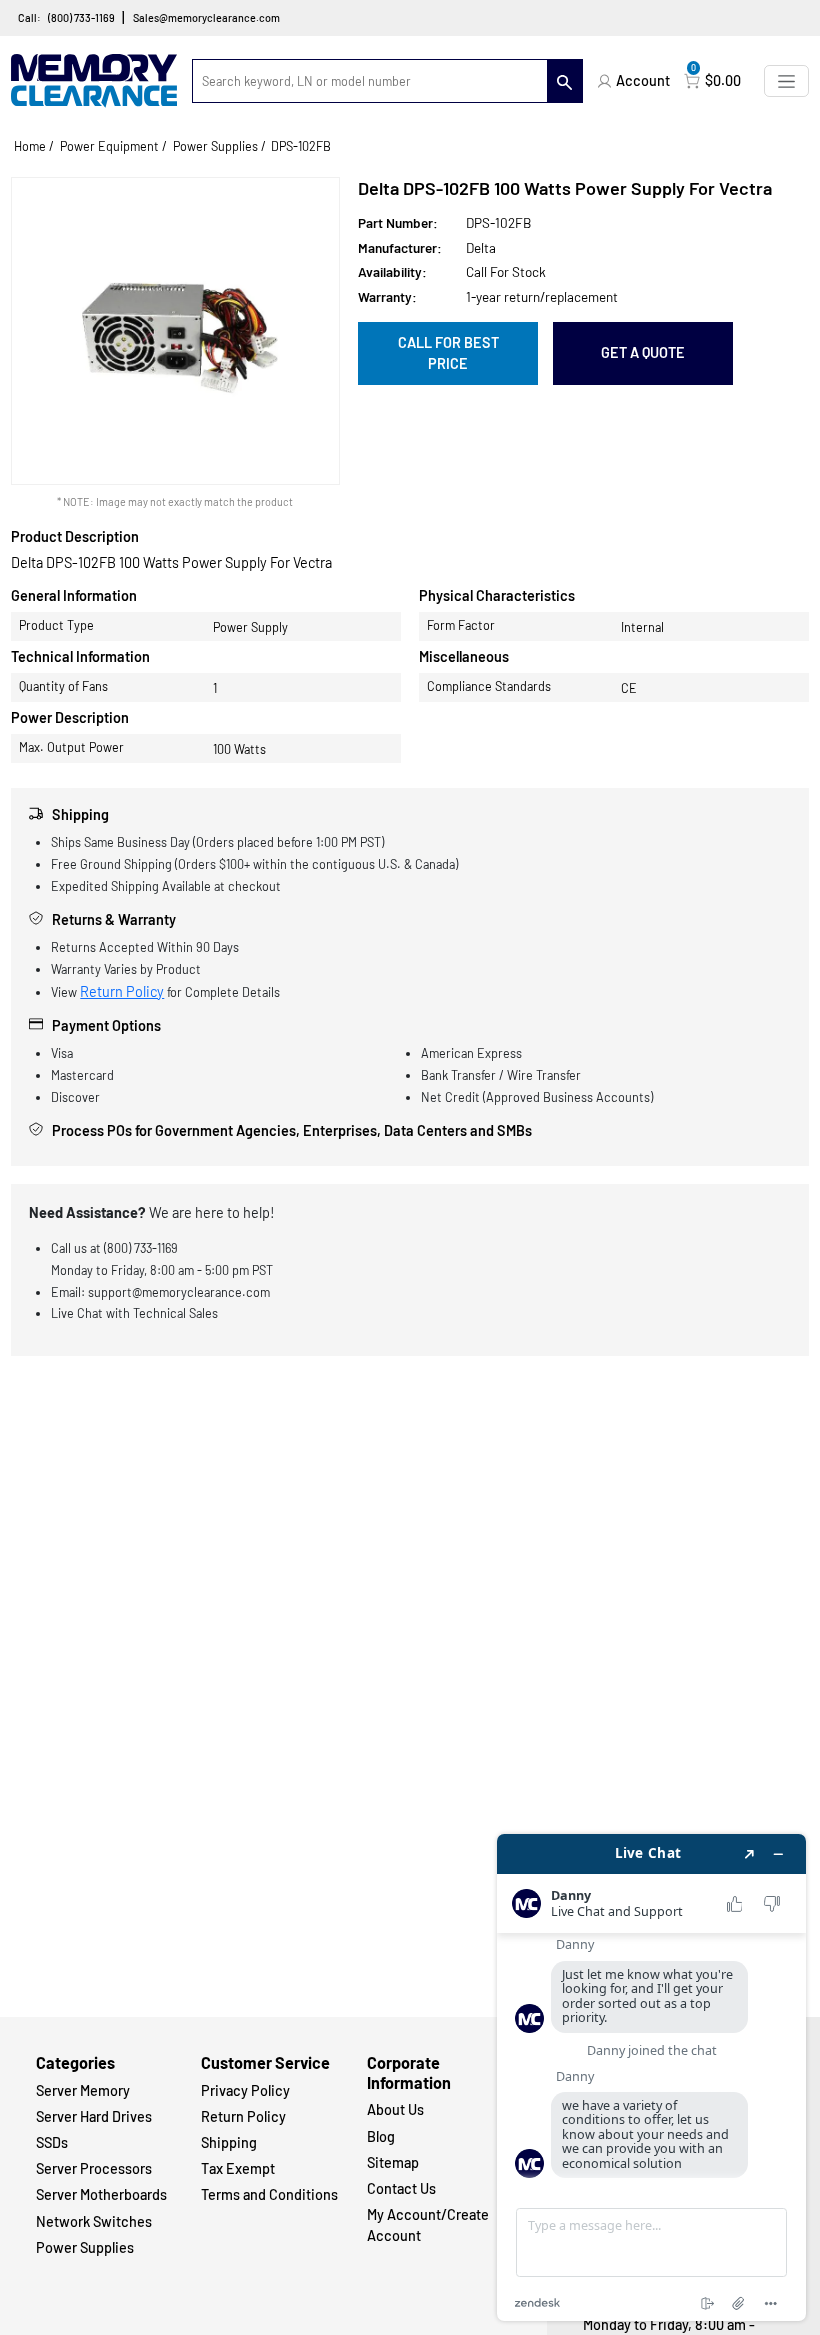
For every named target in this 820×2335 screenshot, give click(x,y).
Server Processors (94, 2168)
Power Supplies (215, 146)
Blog (381, 2136)
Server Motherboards (101, 2194)
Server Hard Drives (94, 2116)
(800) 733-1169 (81, 17)
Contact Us (401, 2188)
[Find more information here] (651, 2077)
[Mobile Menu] (786, 80)
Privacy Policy (245, 2090)
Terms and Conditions (269, 2194)
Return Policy (122, 991)
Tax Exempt (238, 2168)
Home (30, 146)
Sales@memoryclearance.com (206, 17)
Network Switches (94, 2221)
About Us (395, 2109)
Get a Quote (643, 352)
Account (643, 80)
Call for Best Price (448, 353)
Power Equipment (109, 146)
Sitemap (393, 2162)
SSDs (52, 2142)
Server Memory (83, 2090)
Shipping (229, 2142)
